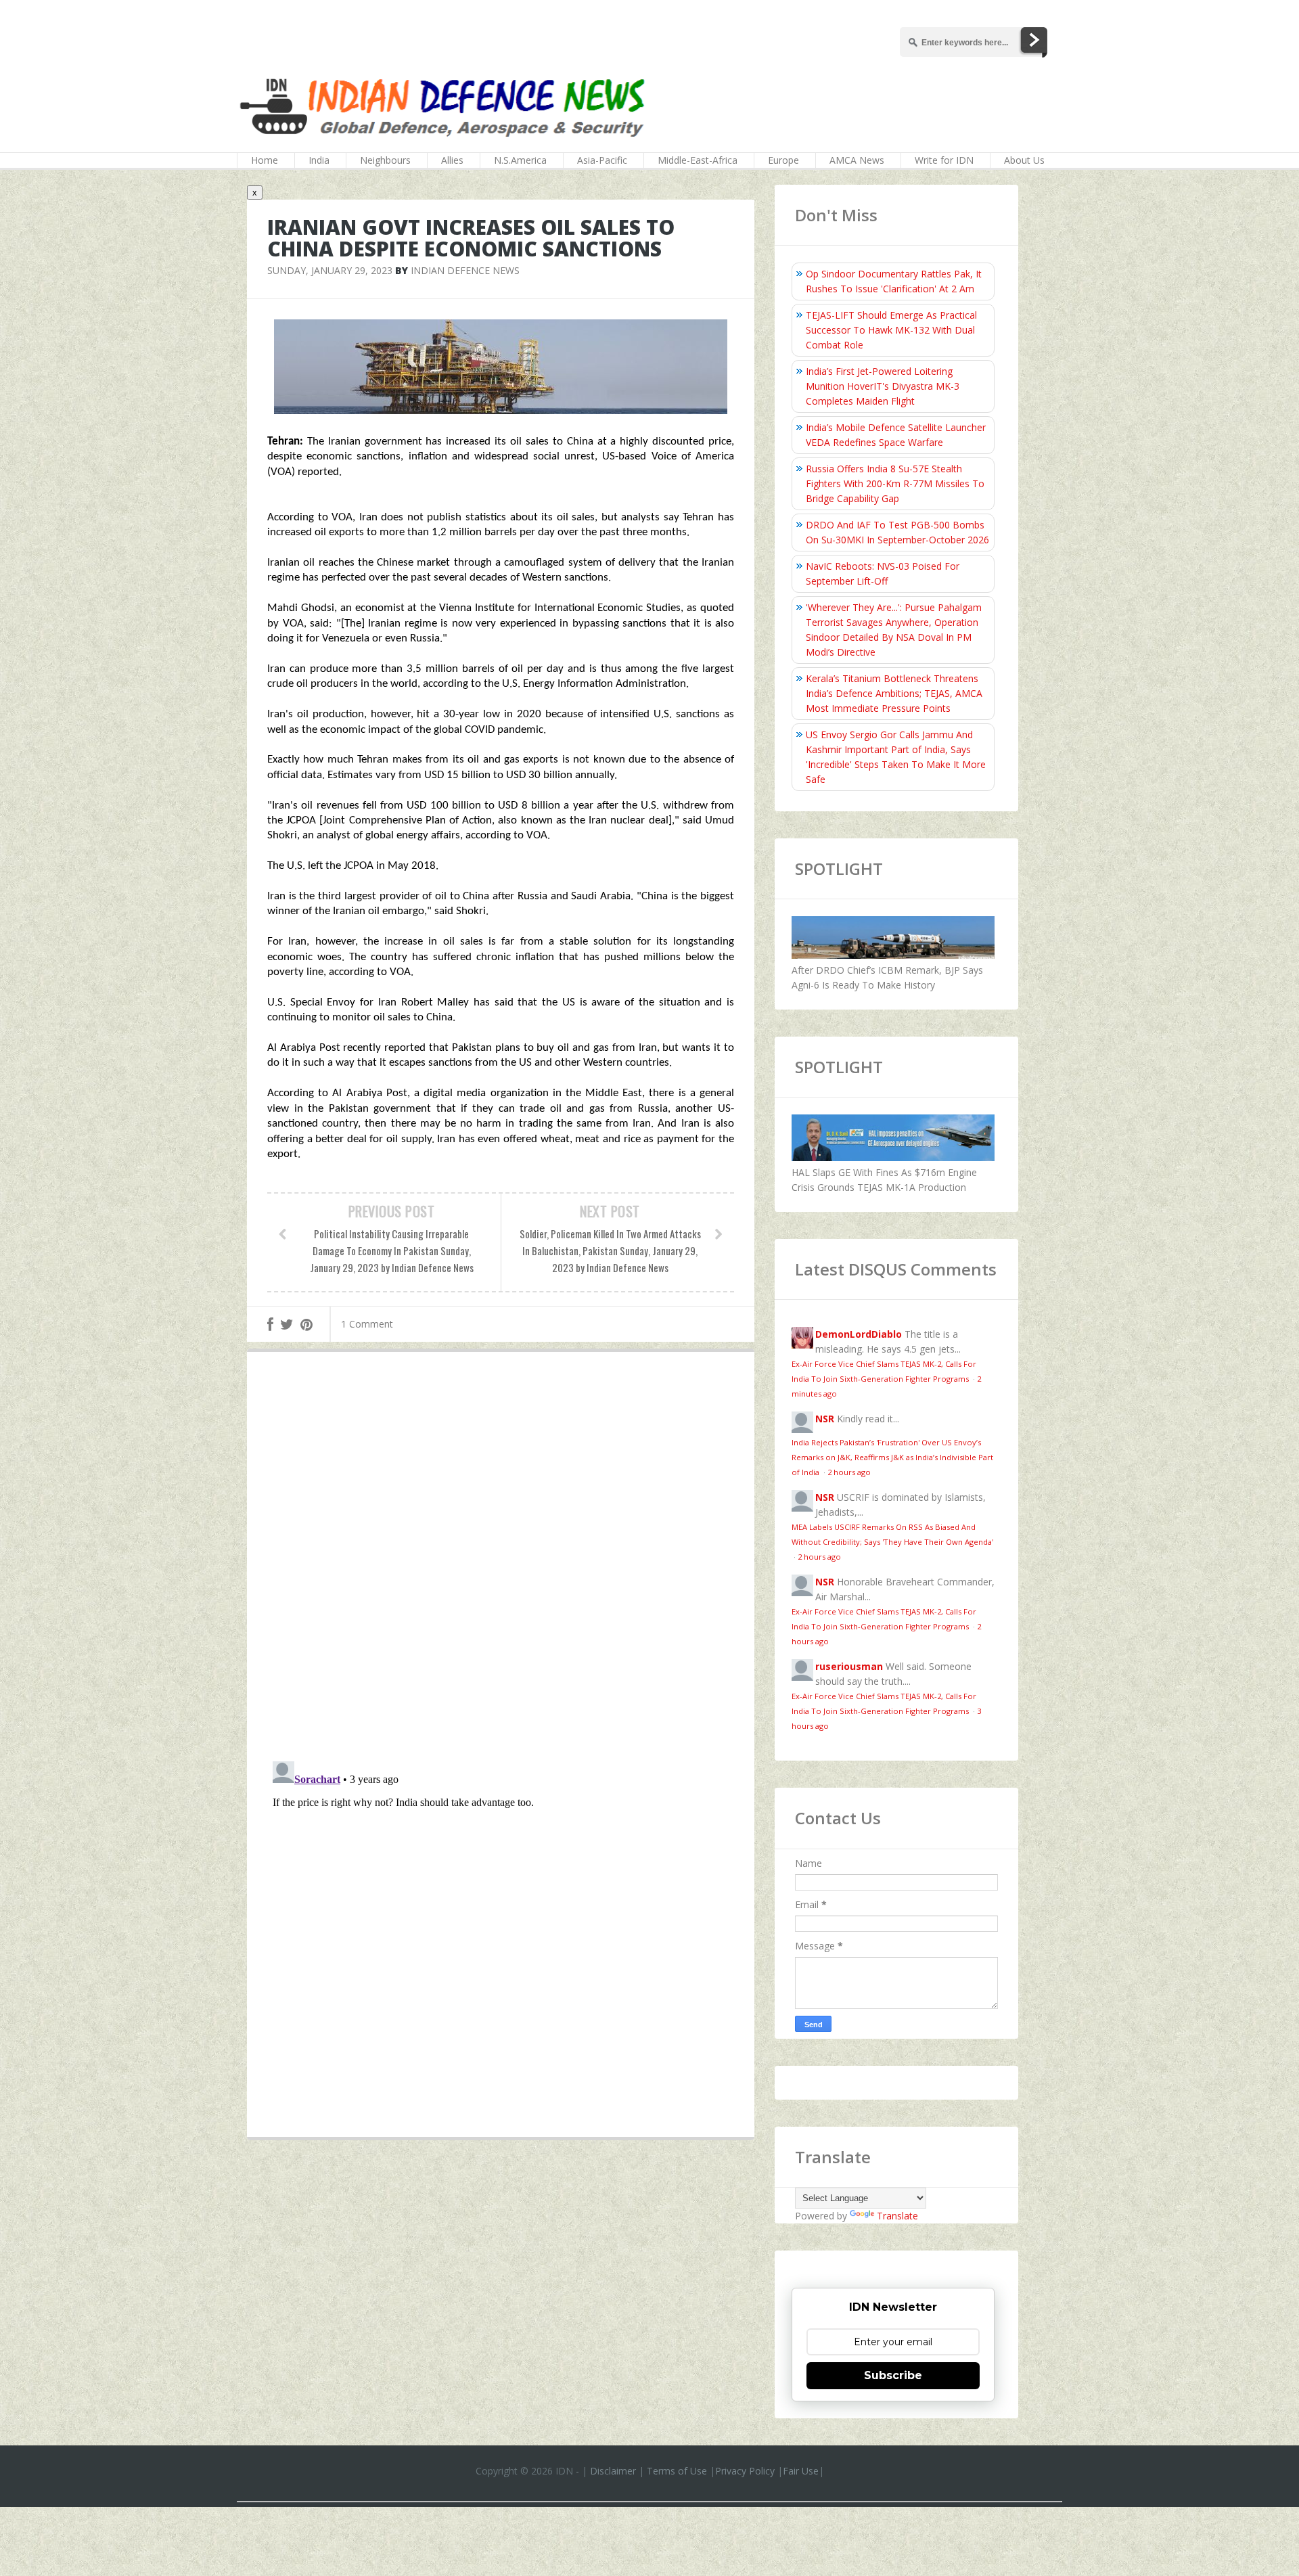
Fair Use (801, 2471)
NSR (825, 1419)
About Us (1024, 160)
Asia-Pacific (602, 160)
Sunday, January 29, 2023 (330, 270)
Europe (783, 160)
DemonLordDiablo (859, 1334)
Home (265, 160)
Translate (897, 2216)
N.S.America (520, 160)
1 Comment (367, 1324)
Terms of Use (677, 2471)
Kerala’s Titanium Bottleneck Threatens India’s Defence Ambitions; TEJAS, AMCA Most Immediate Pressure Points (894, 693)
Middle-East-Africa (698, 160)
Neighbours (385, 160)
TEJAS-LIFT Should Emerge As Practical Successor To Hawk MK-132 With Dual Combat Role (891, 330)
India (319, 160)
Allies (452, 160)
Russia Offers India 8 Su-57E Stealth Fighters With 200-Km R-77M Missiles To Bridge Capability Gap (895, 483)
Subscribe (893, 2375)
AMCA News (857, 160)
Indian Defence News (465, 270)
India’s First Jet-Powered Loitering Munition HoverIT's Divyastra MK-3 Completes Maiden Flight (883, 386)
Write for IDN (944, 160)
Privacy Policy (745, 2471)
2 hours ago (849, 1472)
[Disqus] (501, 1560)
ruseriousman (849, 1666)
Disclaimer (613, 2471)
